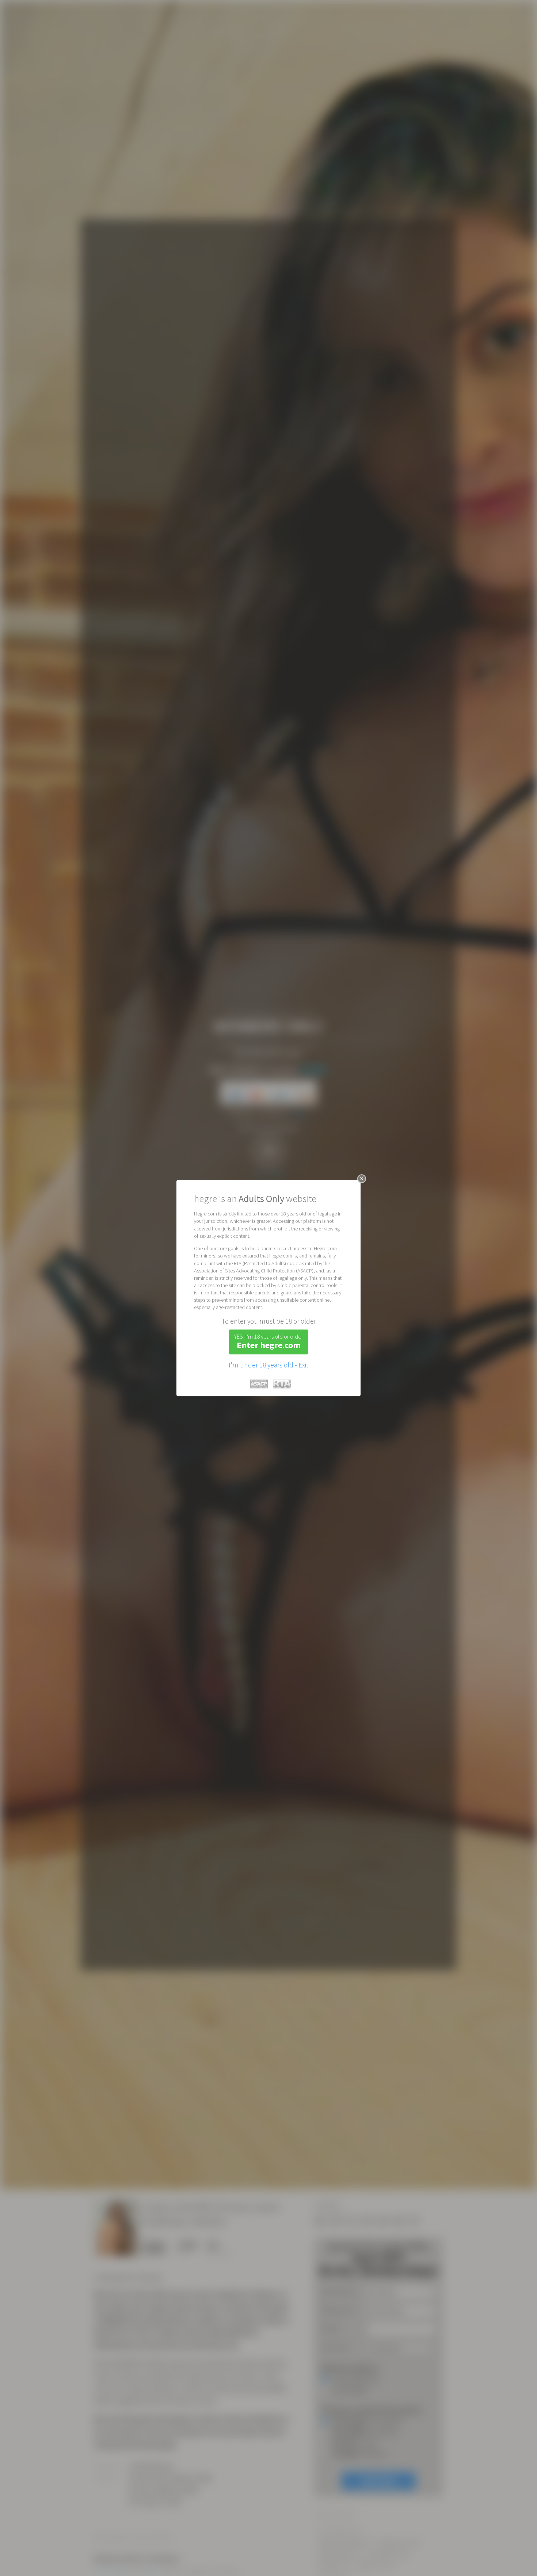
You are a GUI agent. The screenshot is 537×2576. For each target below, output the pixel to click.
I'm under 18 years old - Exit (268, 1365)
